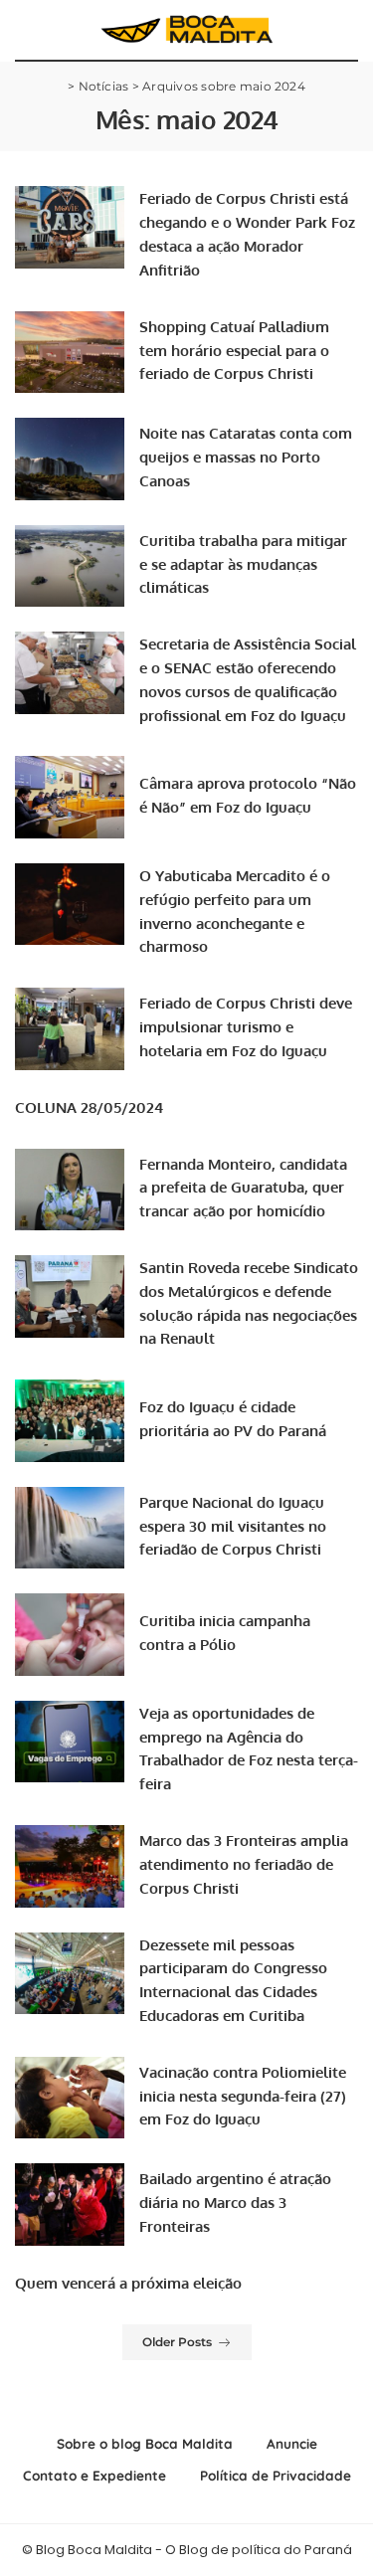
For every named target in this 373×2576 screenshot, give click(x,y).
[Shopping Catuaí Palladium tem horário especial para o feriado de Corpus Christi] (70, 353)
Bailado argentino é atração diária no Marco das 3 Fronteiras (235, 2203)
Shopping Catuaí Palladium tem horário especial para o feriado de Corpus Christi (234, 351)
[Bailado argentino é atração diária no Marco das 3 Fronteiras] (70, 2205)
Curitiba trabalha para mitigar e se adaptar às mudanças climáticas (243, 564)
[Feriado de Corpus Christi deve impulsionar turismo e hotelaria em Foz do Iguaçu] (70, 1029)
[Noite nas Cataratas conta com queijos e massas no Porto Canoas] (70, 459)
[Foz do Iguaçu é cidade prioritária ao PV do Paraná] (70, 1421)
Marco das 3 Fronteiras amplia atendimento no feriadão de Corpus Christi (244, 1864)
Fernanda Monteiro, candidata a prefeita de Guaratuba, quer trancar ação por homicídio (243, 1188)
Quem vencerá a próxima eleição (128, 2283)
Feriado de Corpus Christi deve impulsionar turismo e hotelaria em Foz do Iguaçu (246, 1027)
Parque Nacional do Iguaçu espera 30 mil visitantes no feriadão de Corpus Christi (233, 1526)
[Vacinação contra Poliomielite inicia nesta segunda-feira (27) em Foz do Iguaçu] (70, 2098)
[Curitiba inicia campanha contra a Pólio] (70, 1635)
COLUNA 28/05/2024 (89, 1107)
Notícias (104, 86)
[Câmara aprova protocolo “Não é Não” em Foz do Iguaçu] (70, 797)
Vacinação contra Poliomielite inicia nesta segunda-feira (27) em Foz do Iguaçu (243, 2096)
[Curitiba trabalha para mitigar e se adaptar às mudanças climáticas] (70, 566)
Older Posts (177, 2342)
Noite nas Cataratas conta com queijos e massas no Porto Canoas (246, 457)
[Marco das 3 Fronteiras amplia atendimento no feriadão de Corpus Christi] (70, 1866)
